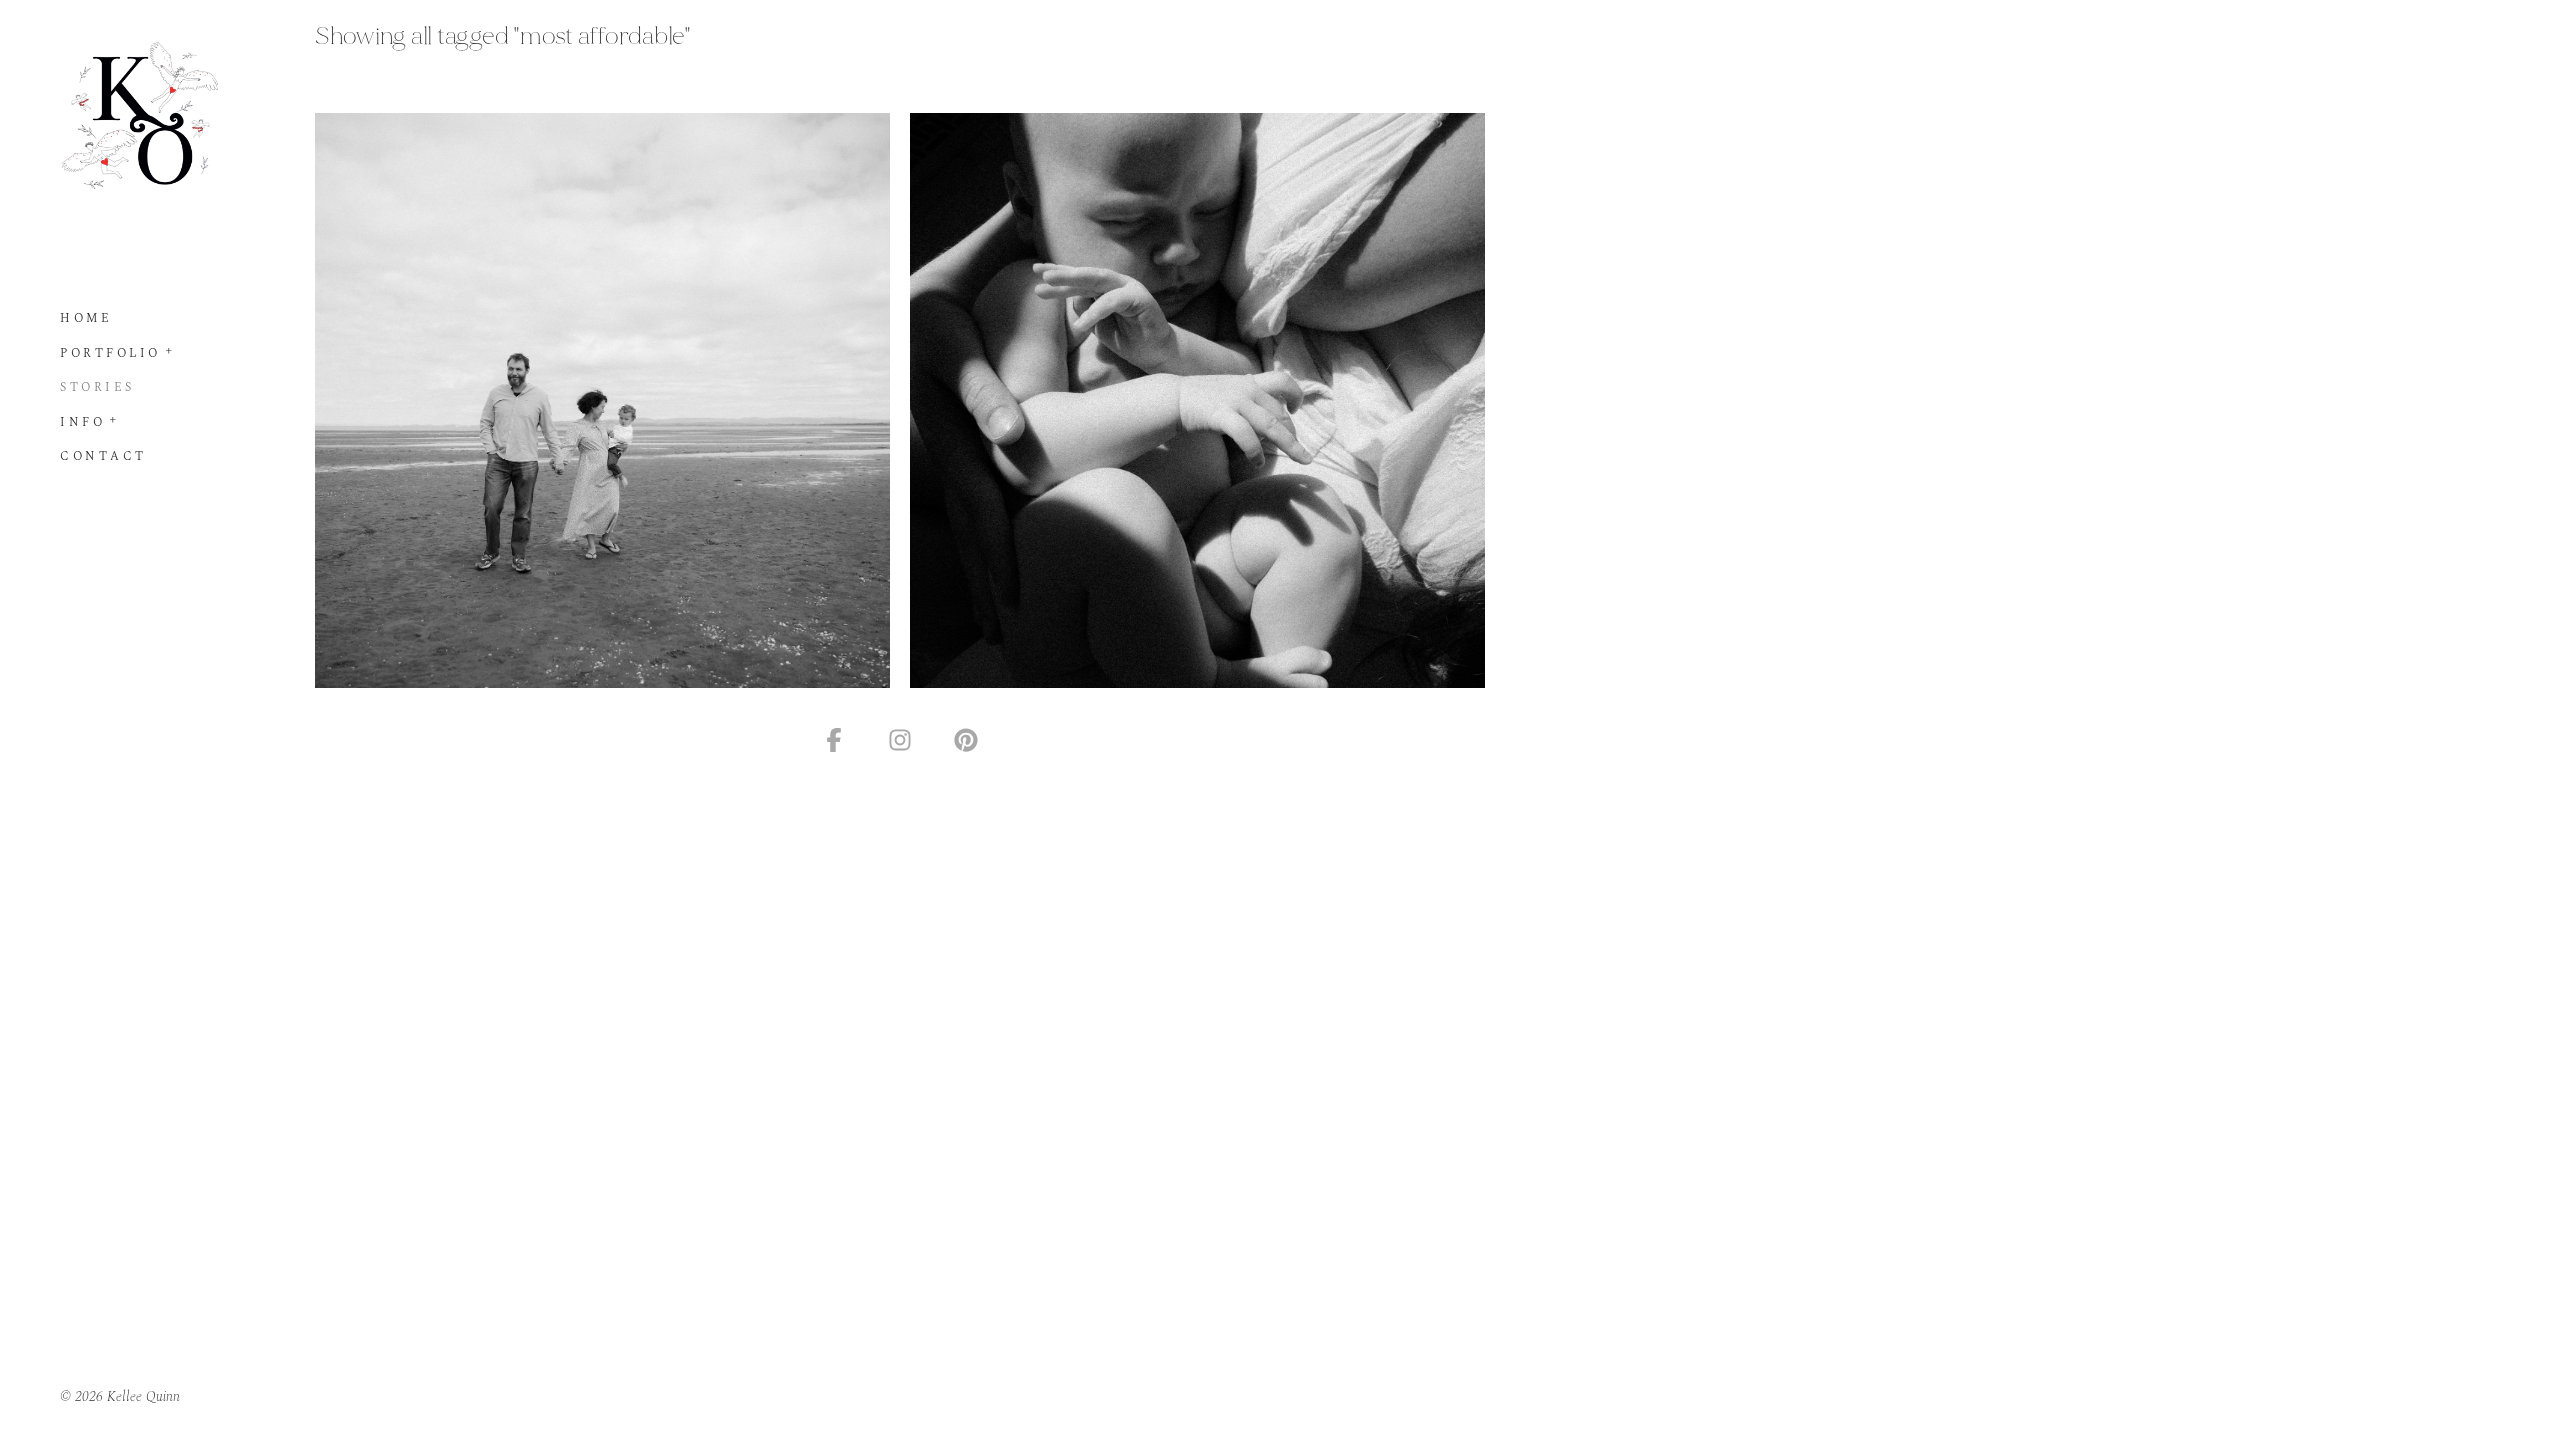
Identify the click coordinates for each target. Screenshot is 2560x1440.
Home (86, 318)
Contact (103, 456)
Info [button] (82, 422)
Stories (97, 387)
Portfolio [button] (110, 353)
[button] (170, 349)
